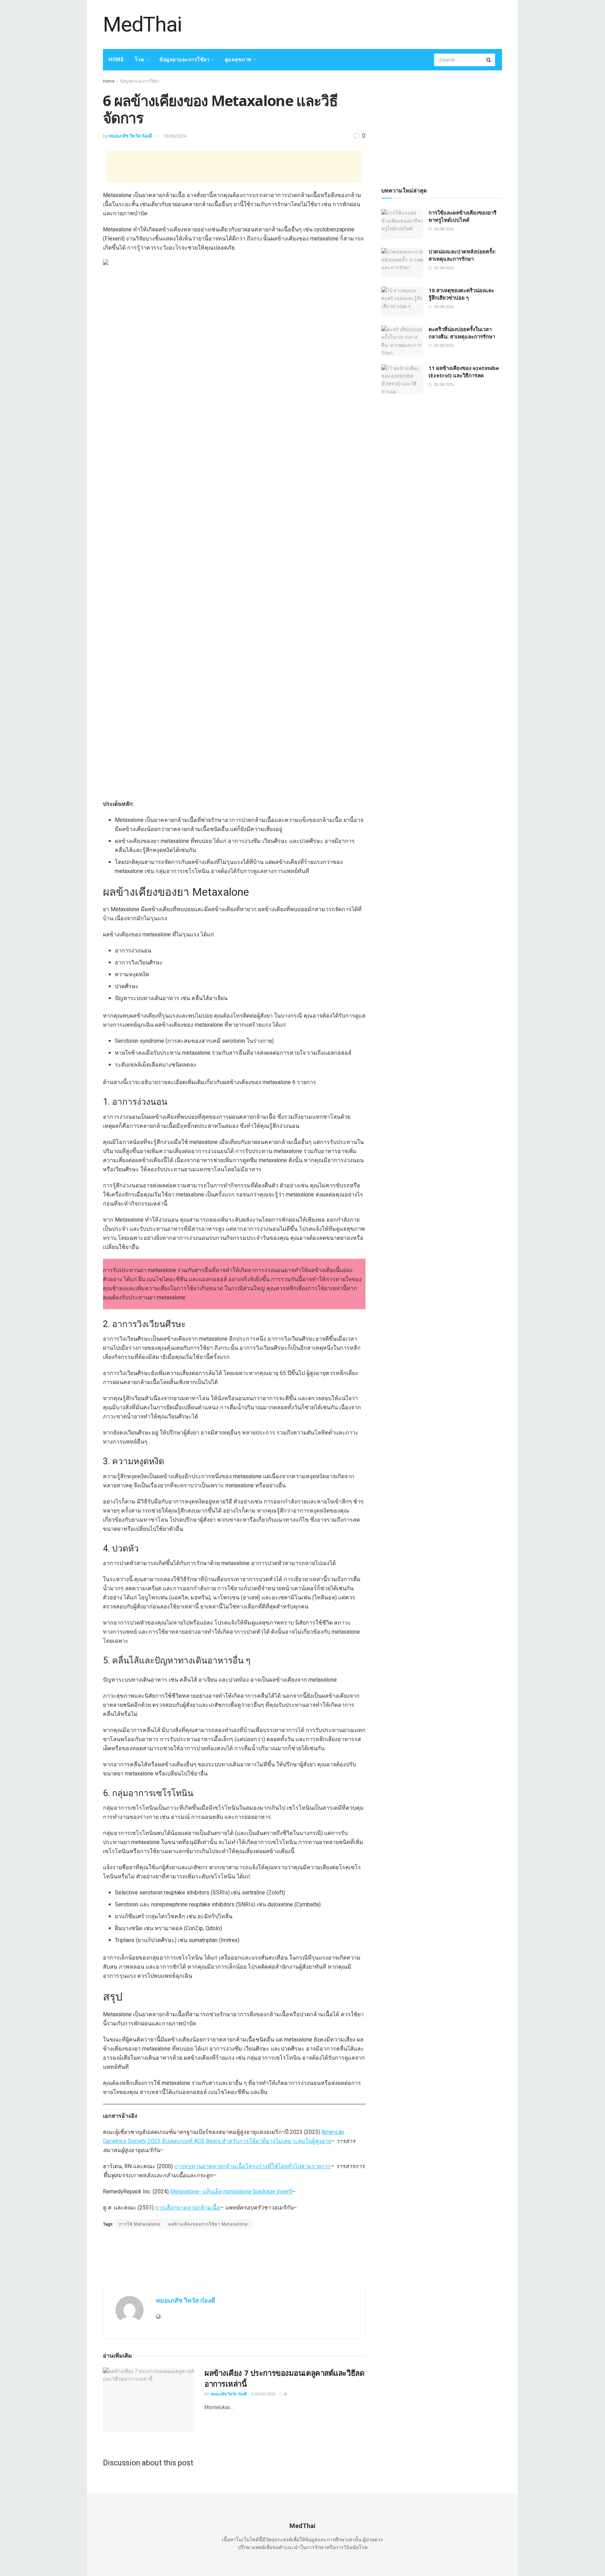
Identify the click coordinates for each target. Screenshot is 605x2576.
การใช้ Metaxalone (140, 2224)
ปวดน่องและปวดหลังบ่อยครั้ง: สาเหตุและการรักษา (462, 255)
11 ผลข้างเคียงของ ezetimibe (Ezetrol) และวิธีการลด (464, 372)
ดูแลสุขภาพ (238, 60)
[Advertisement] (375, 23)
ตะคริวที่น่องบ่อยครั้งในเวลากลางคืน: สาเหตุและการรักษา (462, 333)
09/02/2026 (265, 2394)
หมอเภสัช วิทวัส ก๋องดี (130, 136)
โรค (140, 60)
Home (116, 60)
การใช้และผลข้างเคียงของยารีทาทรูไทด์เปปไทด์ (463, 216)
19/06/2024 (175, 136)
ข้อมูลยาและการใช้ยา (184, 60)
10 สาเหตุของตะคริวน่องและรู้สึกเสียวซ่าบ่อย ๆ (461, 294)
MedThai (142, 25)
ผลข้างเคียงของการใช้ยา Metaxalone (208, 2224)
